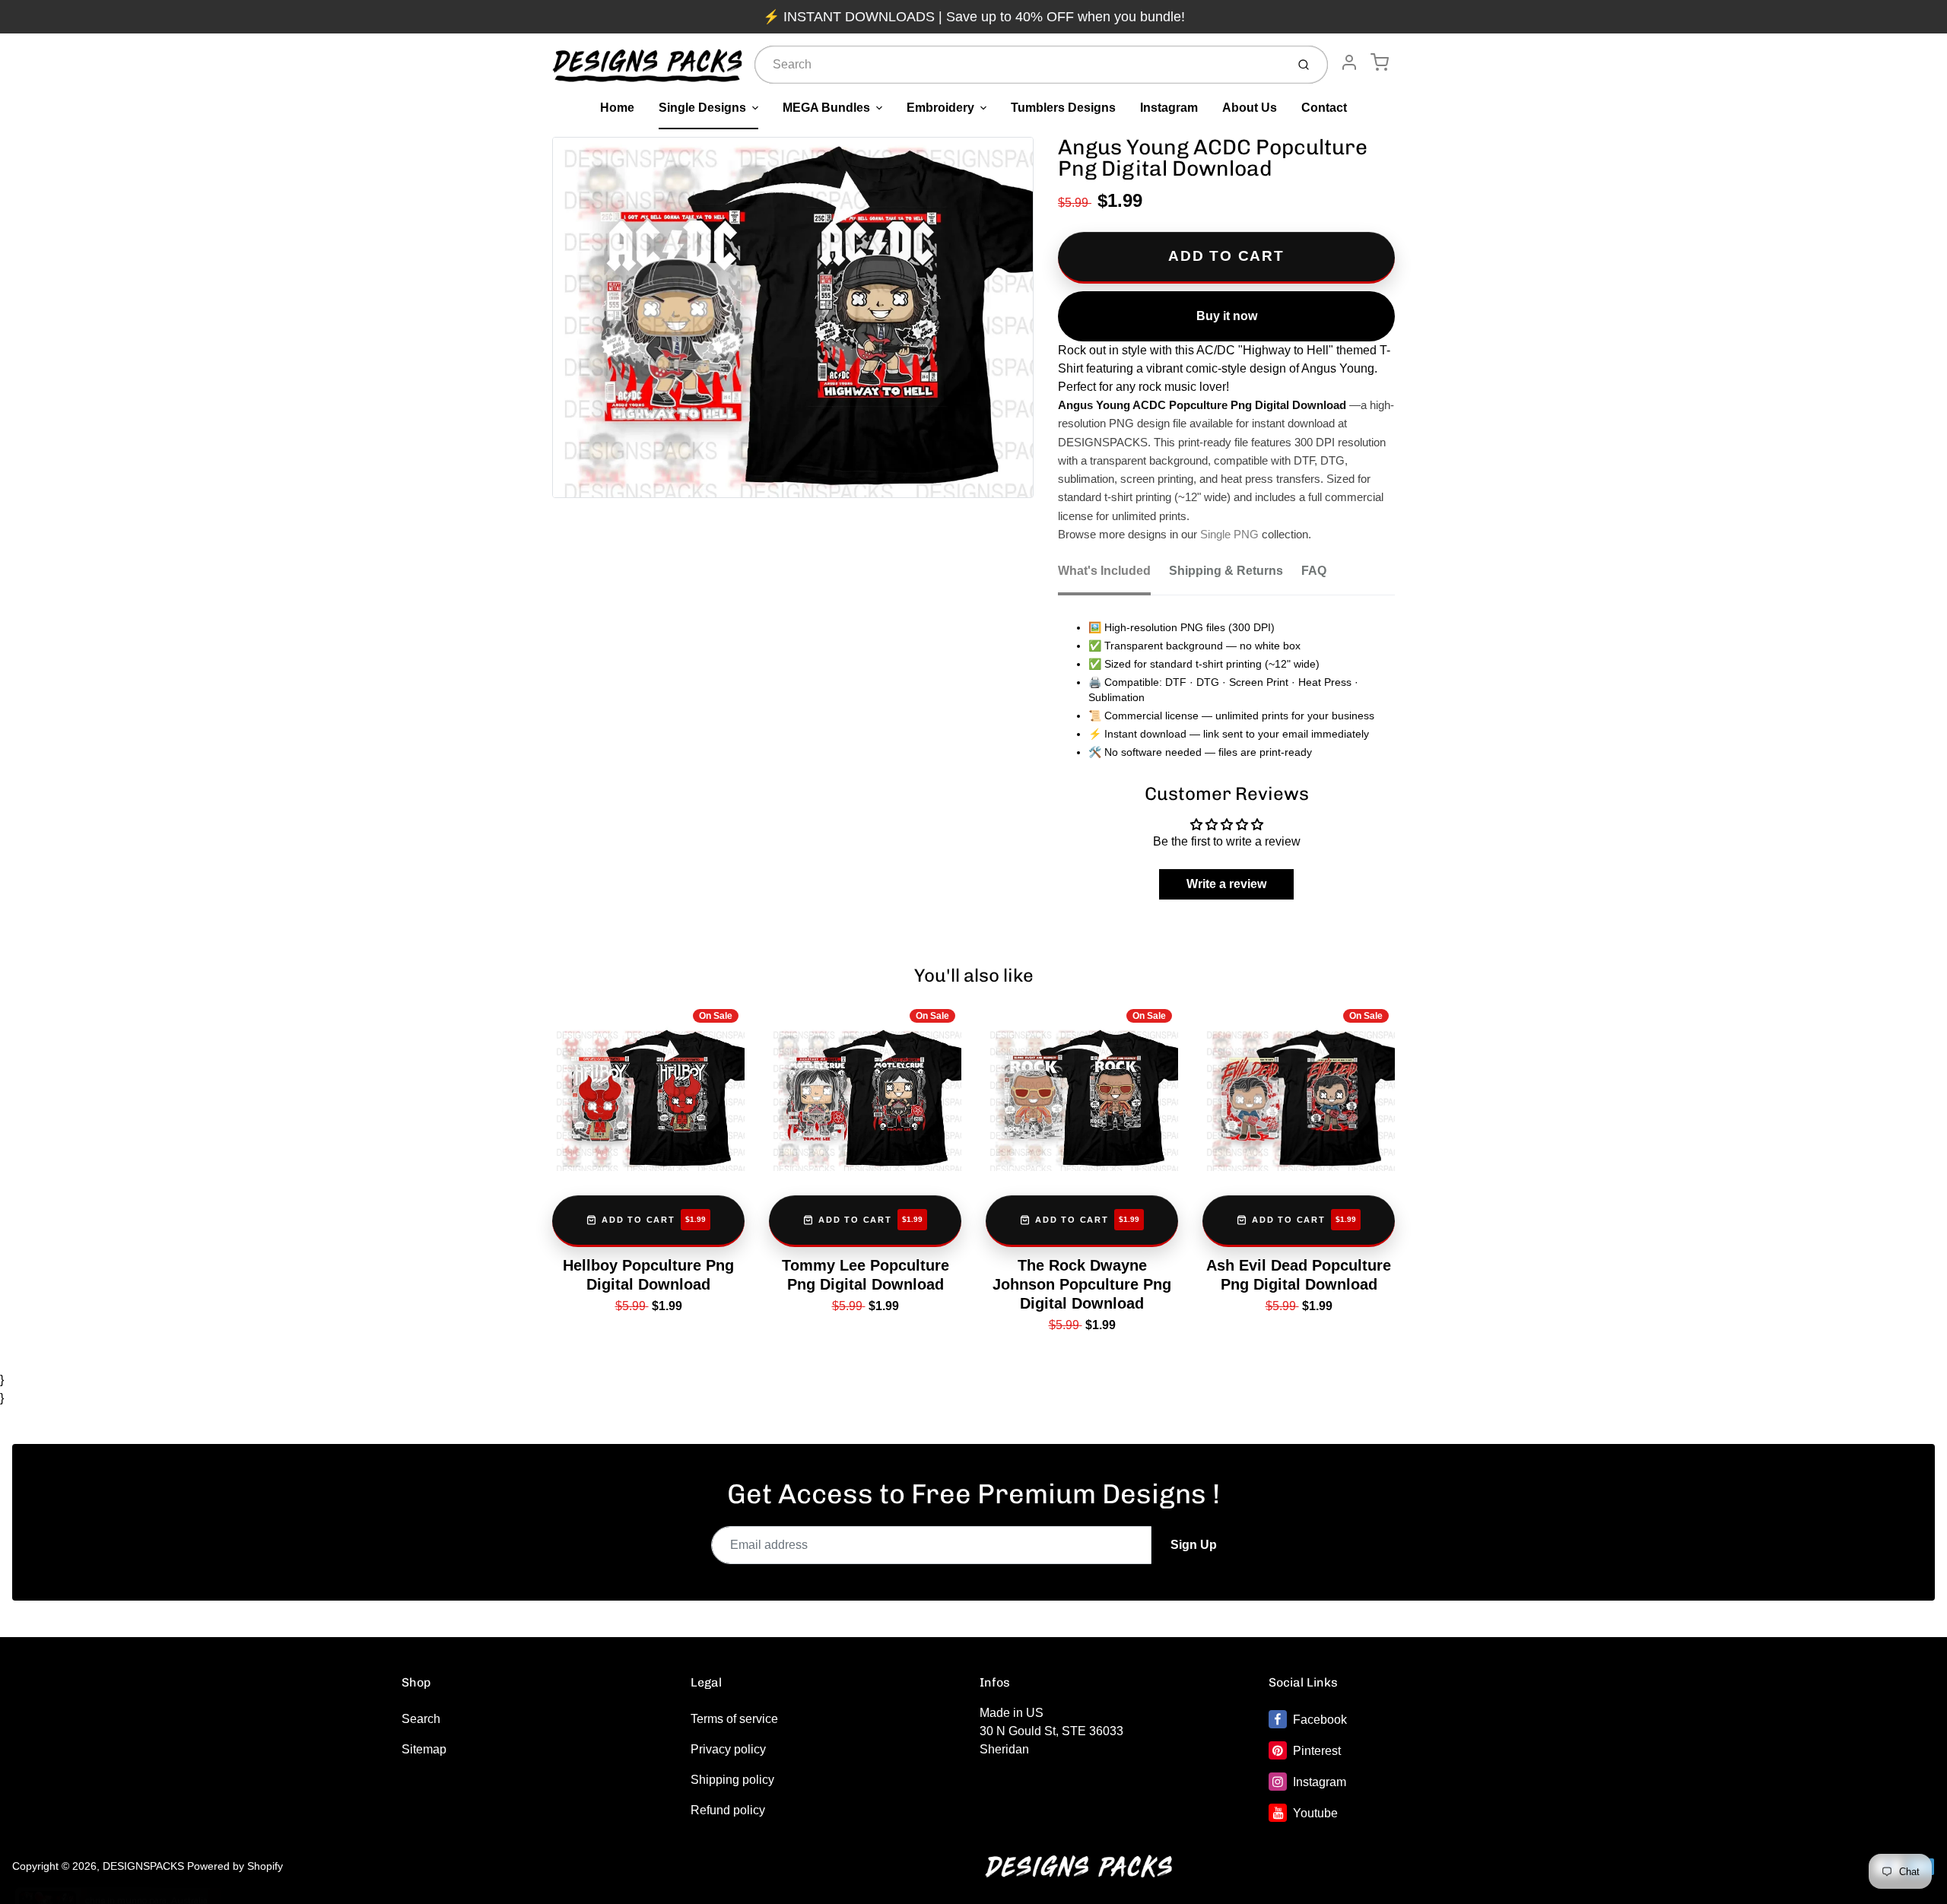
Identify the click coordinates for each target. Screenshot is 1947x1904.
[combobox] (1019, 65)
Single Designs (702, 108)
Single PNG (1229, 535)
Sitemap (424, 1749)
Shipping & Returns (1226, 571)
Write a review (1226, 884)
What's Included (1104, 571)
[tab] (1113, 576)
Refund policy (728, 1810)
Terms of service (734, 1719)
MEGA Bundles (826, 108)
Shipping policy (732, 1780)
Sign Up (1194, 1545)
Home (617, 108)
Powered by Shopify (235, 1866)
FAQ (1314, 571)
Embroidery (940, 108)
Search (421, 1719)
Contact (1324, 108)
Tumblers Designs (1063, 108)
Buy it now (1227, 316)
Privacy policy (728, 1749)
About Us (1250, 108)
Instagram (1169, 108)
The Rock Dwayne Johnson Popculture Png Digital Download (1082, 1284)
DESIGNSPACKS (143, 1866)
